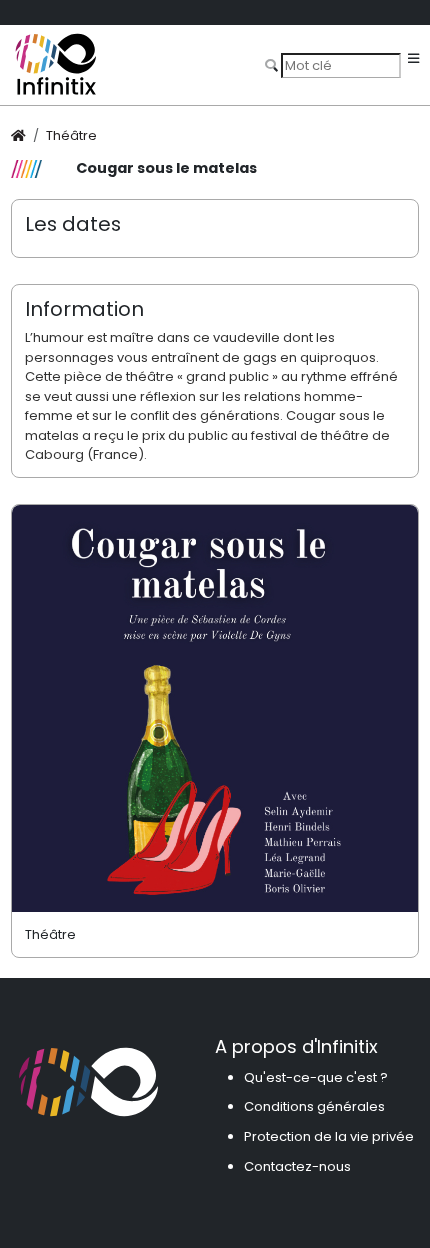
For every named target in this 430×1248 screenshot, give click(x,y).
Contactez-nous (297, 1166)
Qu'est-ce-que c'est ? (316, 1077)
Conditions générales (314, 1106)
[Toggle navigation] (413, 59)
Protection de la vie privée (329, 1136)
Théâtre (71, 135)
